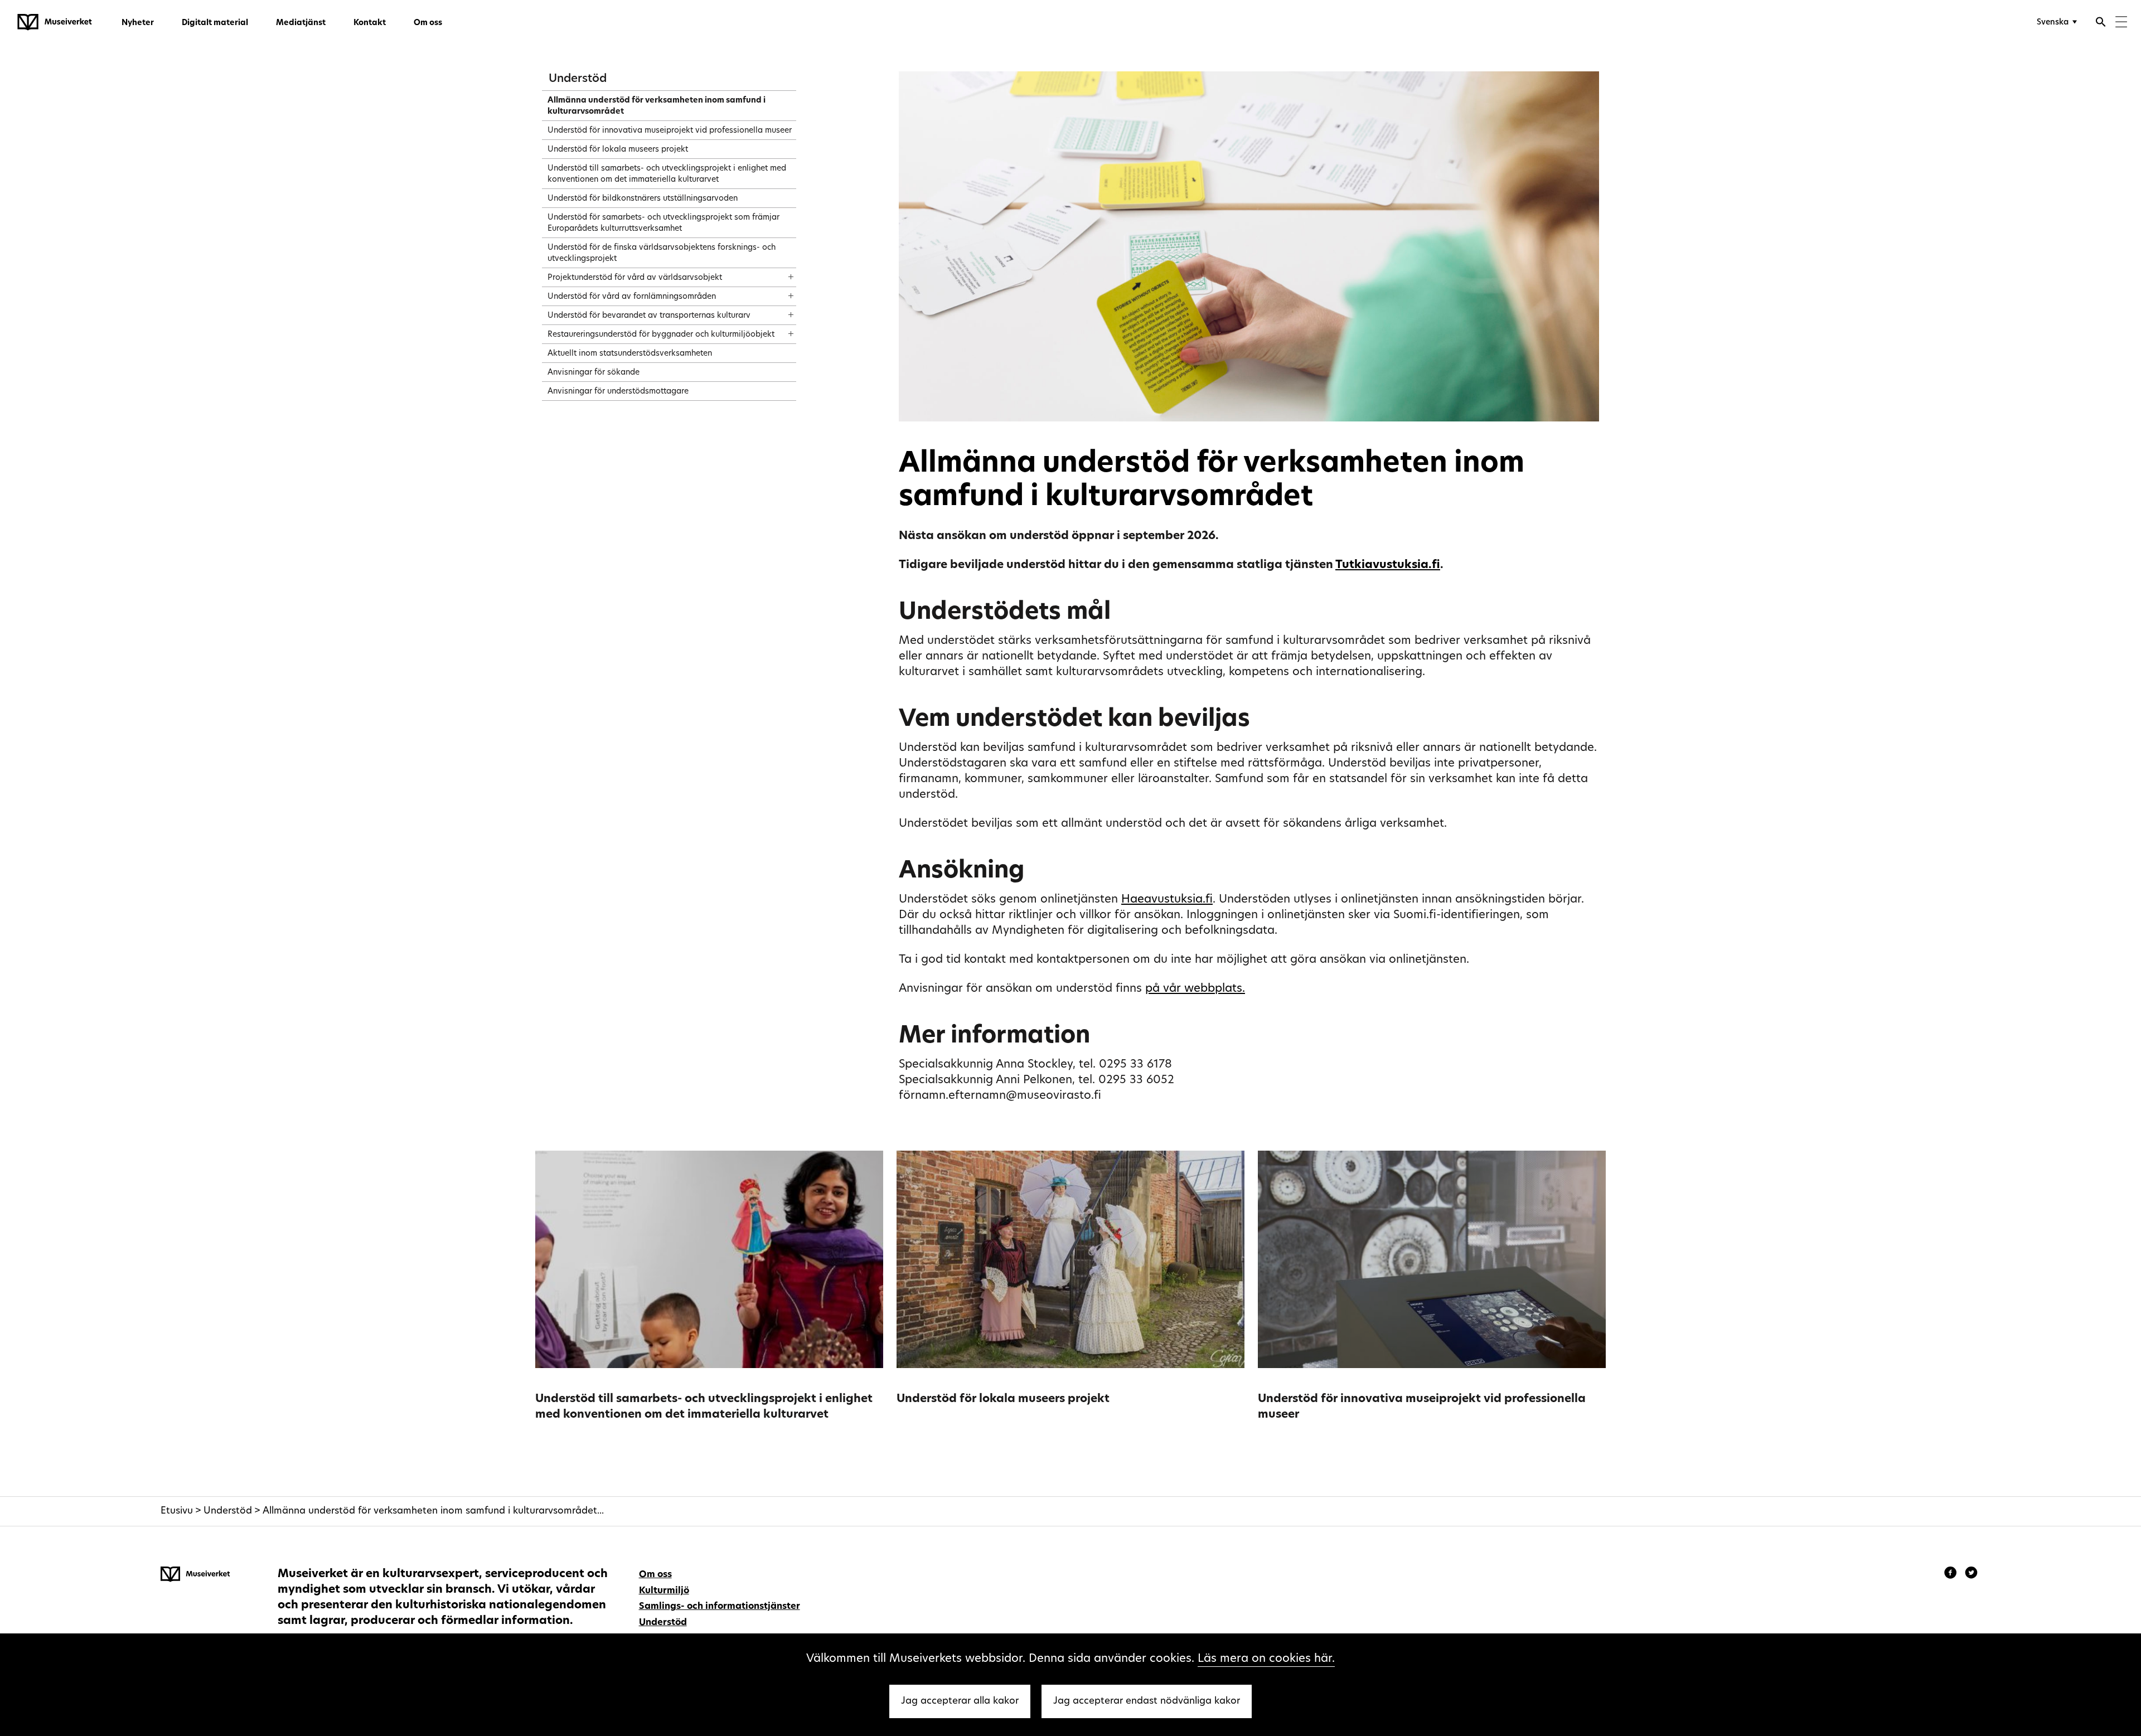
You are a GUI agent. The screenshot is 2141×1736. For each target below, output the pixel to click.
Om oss (428, 23)
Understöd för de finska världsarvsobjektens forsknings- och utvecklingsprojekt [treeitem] (662, 253)
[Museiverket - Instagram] (1971, 1574)
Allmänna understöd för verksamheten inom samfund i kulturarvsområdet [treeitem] (657, 106)
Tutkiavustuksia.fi (1388, 565)
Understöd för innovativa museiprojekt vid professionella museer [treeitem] (670, 131)
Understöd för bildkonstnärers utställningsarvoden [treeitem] (643, 199)
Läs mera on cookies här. (1266, 1659)
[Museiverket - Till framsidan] (55, 22)
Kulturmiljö (664, 1591)
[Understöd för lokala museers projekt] (1070, 1259)
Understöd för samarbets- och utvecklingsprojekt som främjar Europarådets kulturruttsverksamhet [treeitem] (663, 223)
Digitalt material (215, 23)
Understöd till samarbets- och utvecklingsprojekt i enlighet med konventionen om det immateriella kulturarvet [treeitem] (667, 174)
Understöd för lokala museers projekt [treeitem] (618, 150)
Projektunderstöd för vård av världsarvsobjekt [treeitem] (635, 278)
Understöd (578, 79)
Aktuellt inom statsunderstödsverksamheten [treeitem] (630, 354)
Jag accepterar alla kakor (960, 1701)
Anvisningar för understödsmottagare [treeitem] (618, 392)
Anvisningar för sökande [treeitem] (594, 373)
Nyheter (138, 23)
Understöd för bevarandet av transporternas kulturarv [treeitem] (649, 316)
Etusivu (177, 1511)
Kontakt (370, 23)
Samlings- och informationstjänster (720, 1607)
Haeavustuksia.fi (1167, 900)
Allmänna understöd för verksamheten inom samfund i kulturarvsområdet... (433, 1511)
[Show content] (781, 273)
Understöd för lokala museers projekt (1003, 1399)
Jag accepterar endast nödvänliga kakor (1147, 1701)
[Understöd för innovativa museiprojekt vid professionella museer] (1432, 1259)
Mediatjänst (301, 23)
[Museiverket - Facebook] (1952, 1574)
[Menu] (2121, 23)
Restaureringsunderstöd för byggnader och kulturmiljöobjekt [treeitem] (661, 335)
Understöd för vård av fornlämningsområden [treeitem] (632, 297)
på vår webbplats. (1195, 989)
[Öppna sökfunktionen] (2101, 23)
